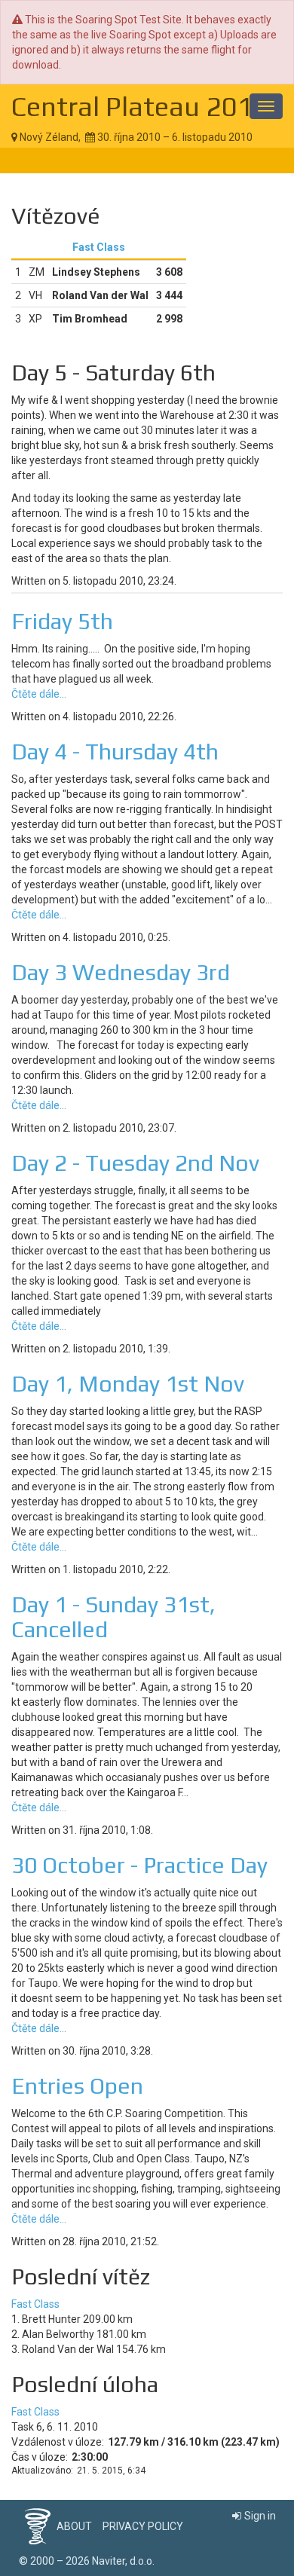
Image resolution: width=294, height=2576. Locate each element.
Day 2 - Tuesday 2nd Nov (135, 1163)
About (74, 2526)
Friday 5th (62, 621)
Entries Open (77, 2086)
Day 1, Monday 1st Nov (128, 1384)
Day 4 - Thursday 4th (115, 752)
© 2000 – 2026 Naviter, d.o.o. (87, 2561)
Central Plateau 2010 (140, 106)
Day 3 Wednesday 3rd (121, 972)
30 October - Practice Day (139, 1865)
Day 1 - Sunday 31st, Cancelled (113, 1617)
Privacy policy (143, 2526)
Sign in (260, 2516)
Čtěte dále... (39, 694)
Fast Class (99, 247)
